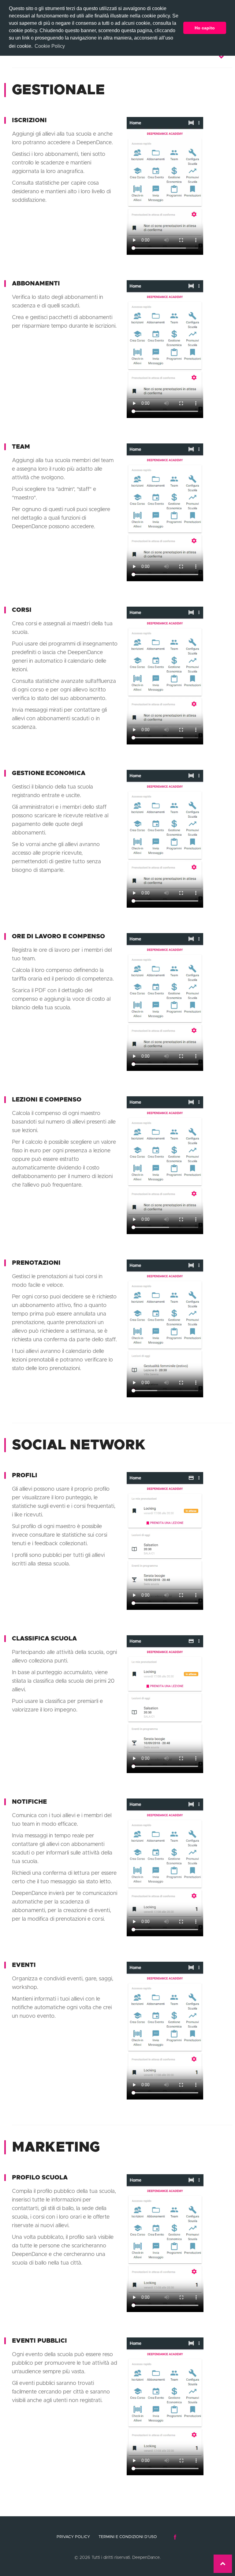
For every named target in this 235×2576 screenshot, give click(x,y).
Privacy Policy (73, 2537)
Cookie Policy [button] (50, 46)
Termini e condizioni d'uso (128, 2537)
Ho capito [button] (205, 28)
